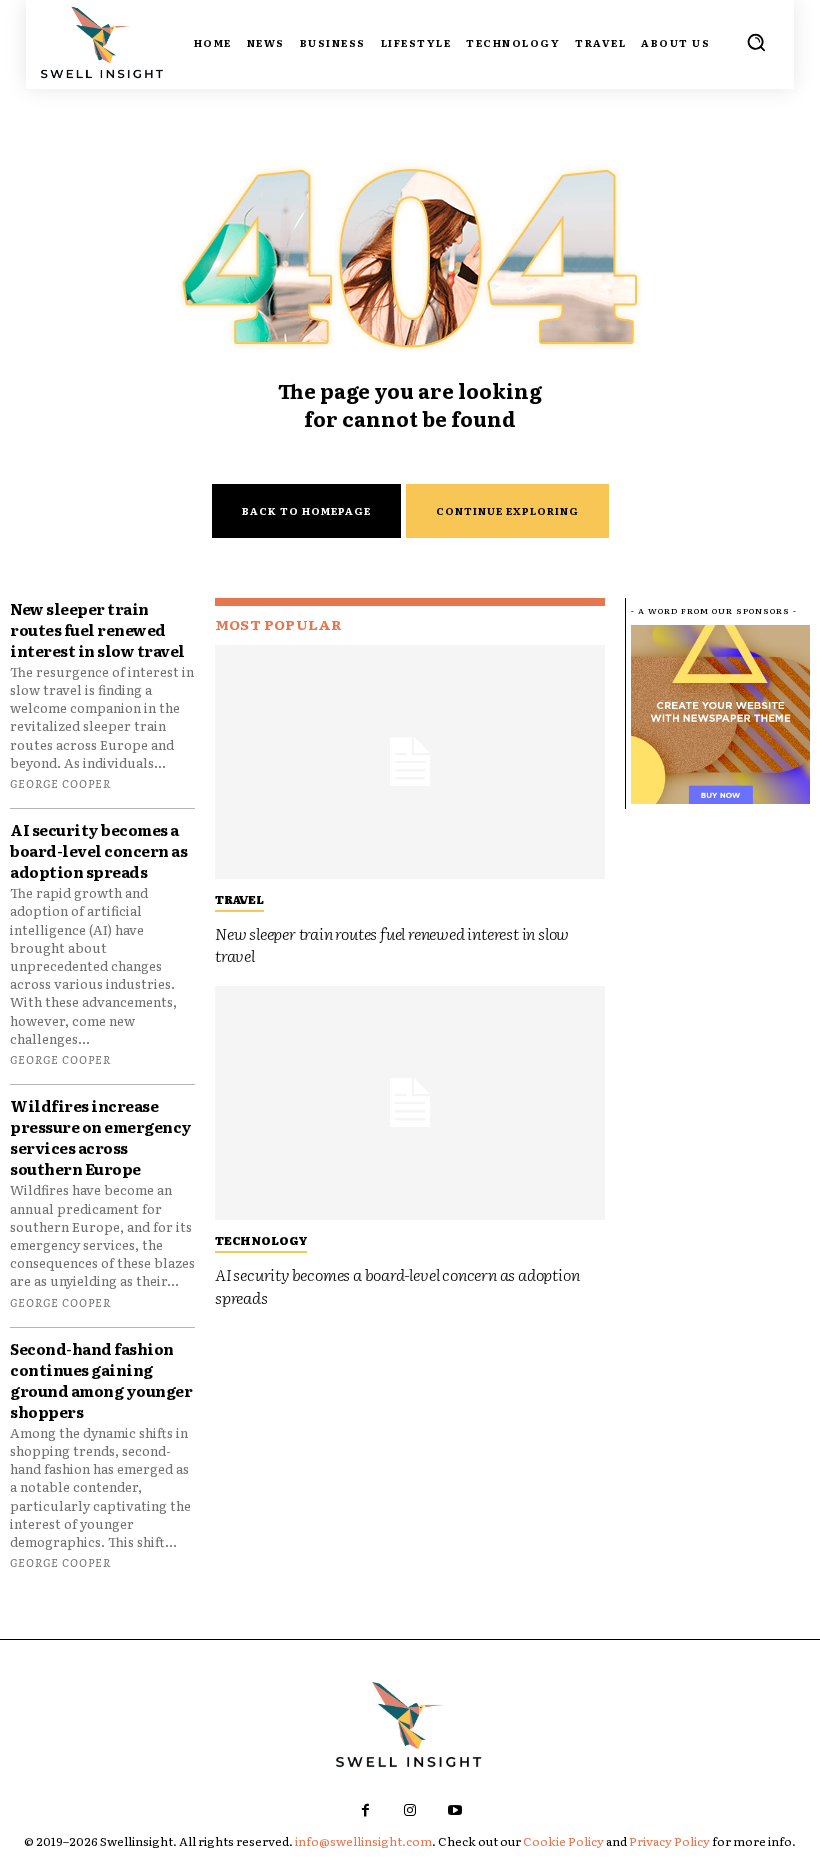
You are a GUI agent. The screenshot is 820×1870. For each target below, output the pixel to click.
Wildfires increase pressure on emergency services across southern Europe (101, 1137)
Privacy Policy (669, 1841)
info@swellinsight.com (363, 1841)
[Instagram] (410, 1810)
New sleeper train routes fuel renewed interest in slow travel (97, 629)
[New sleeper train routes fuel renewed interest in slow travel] (410, 762)
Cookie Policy (563, 1841)
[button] (756, 42)
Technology (261, 1240)
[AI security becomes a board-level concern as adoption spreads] (410, 1103)
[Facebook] (365, 1810)
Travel (239, 899)
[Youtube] (455, 1810)
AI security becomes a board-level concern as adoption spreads (98, 850)
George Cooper (60, 783)
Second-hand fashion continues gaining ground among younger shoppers (101, 1380)
